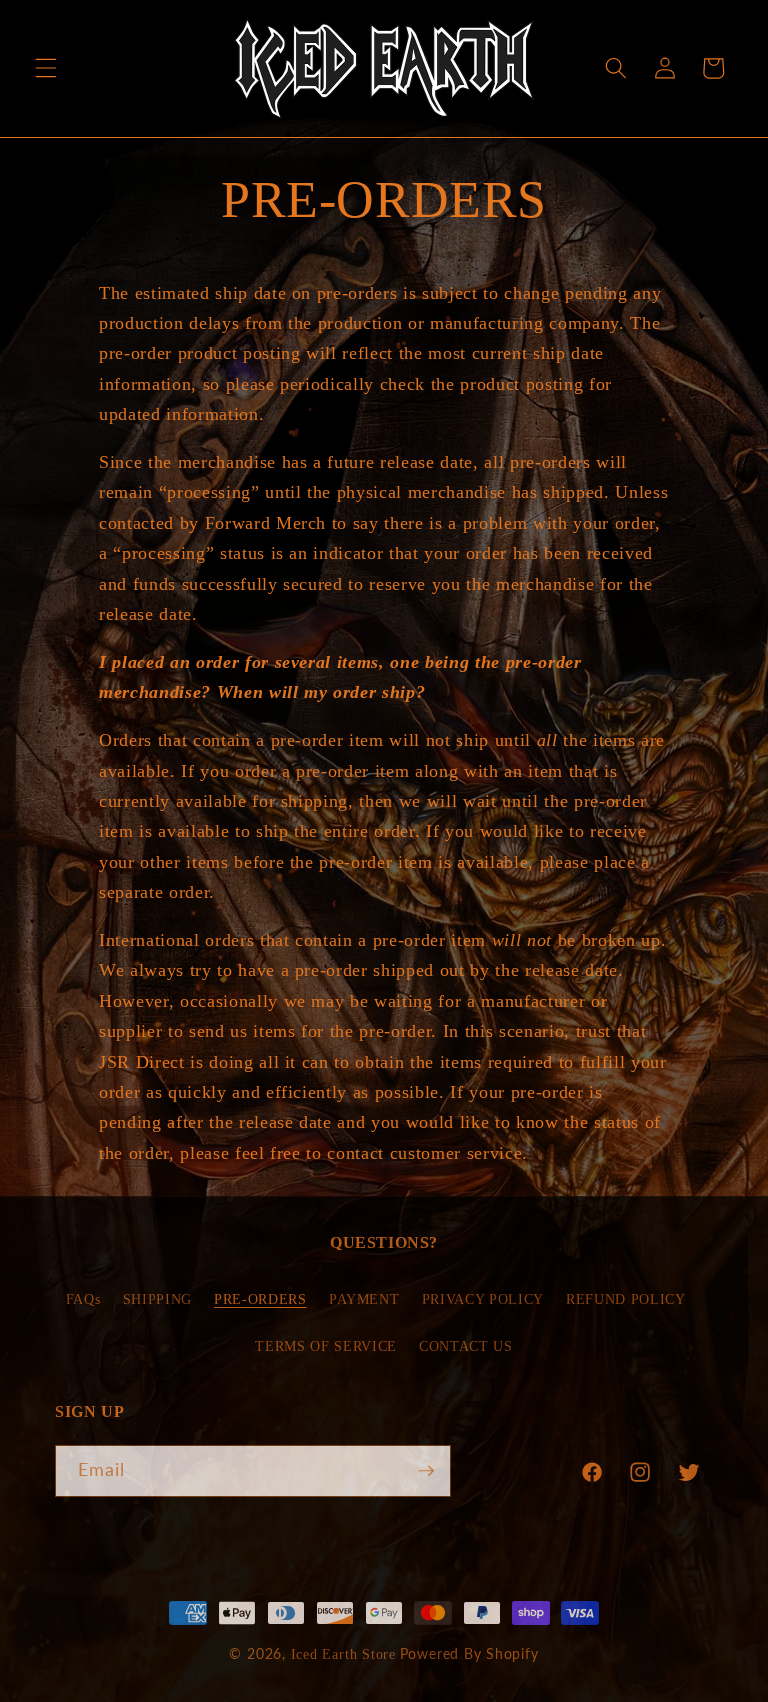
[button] (46, 68)
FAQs (83, 1299)
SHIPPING (157, 1299)
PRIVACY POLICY (483, 1299)
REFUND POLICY (626, 1299)
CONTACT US (466, 1346)
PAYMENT (364, 1299)
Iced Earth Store (343, 1654)
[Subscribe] (426, 1471)
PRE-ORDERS (260, 1299)
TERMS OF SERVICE (326, 1346)
